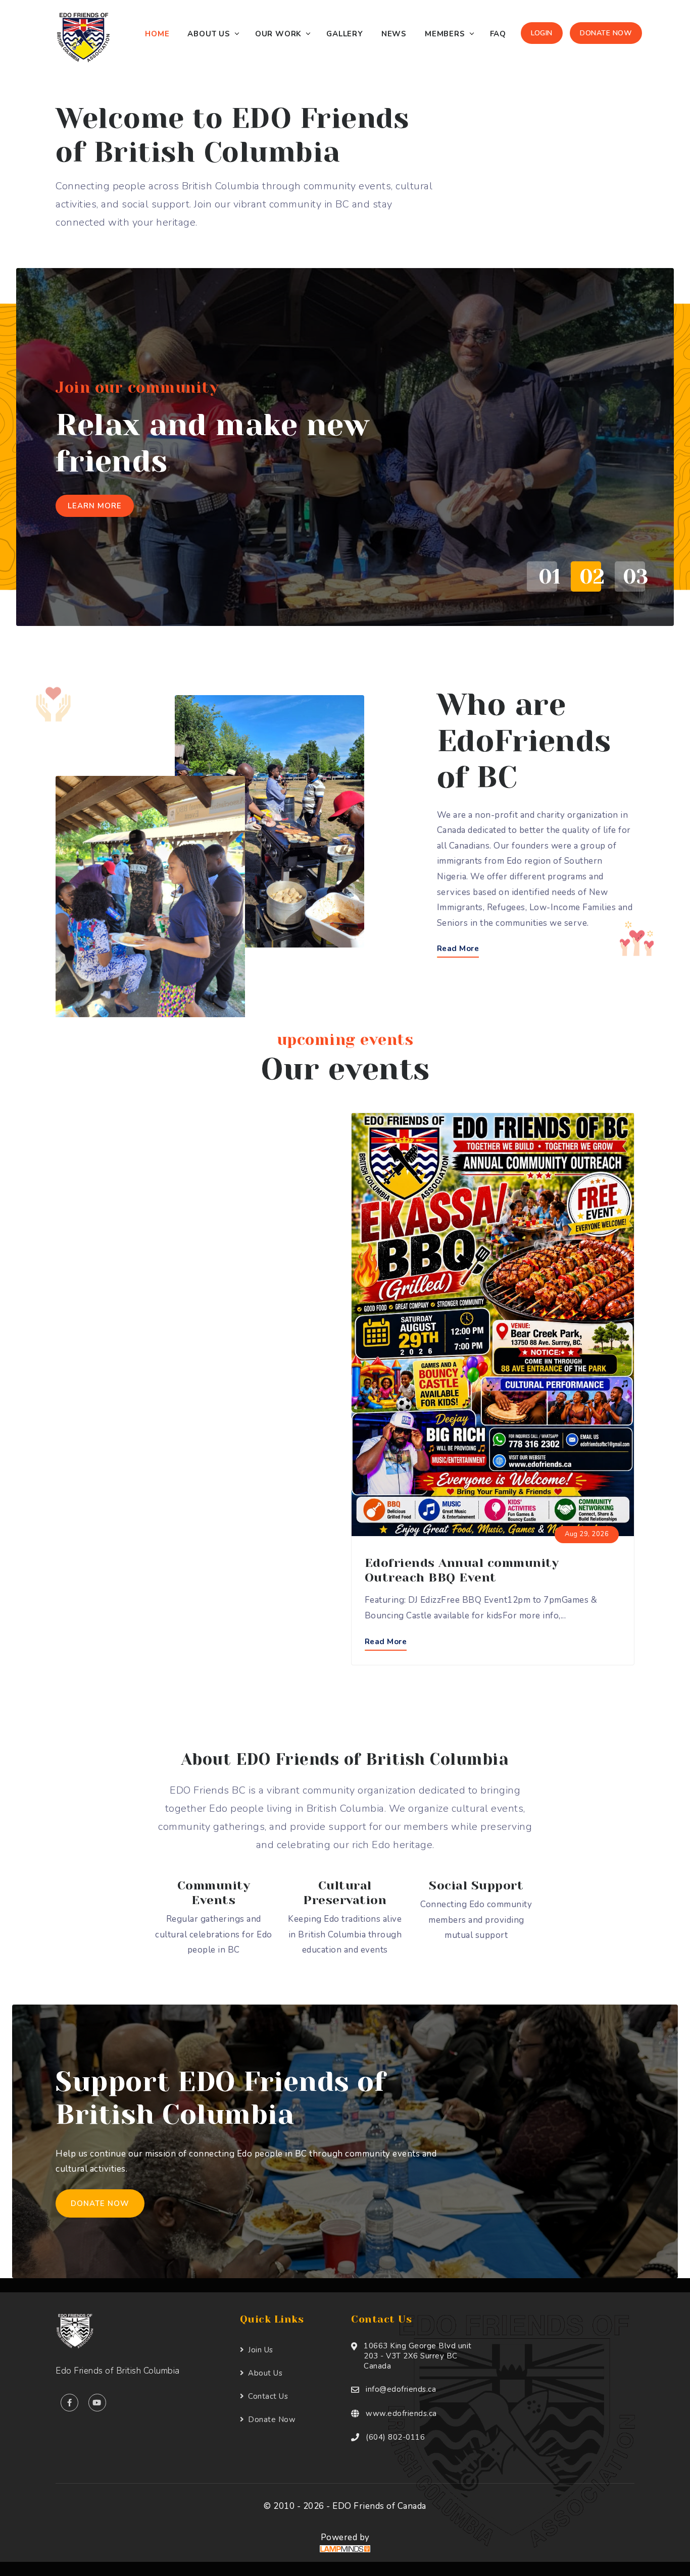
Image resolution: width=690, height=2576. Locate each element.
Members (445, 34)
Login (542, 33)
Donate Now (606, 33)
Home (157, 34)
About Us (209, 34)
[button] (539, 576)
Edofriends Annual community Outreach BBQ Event (462, 1570)
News (394, 34)
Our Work (278, 34)
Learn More (95, 506)
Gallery (345, 34)
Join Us (261, 2350)
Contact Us (268, 2396)
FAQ (498, 34)
